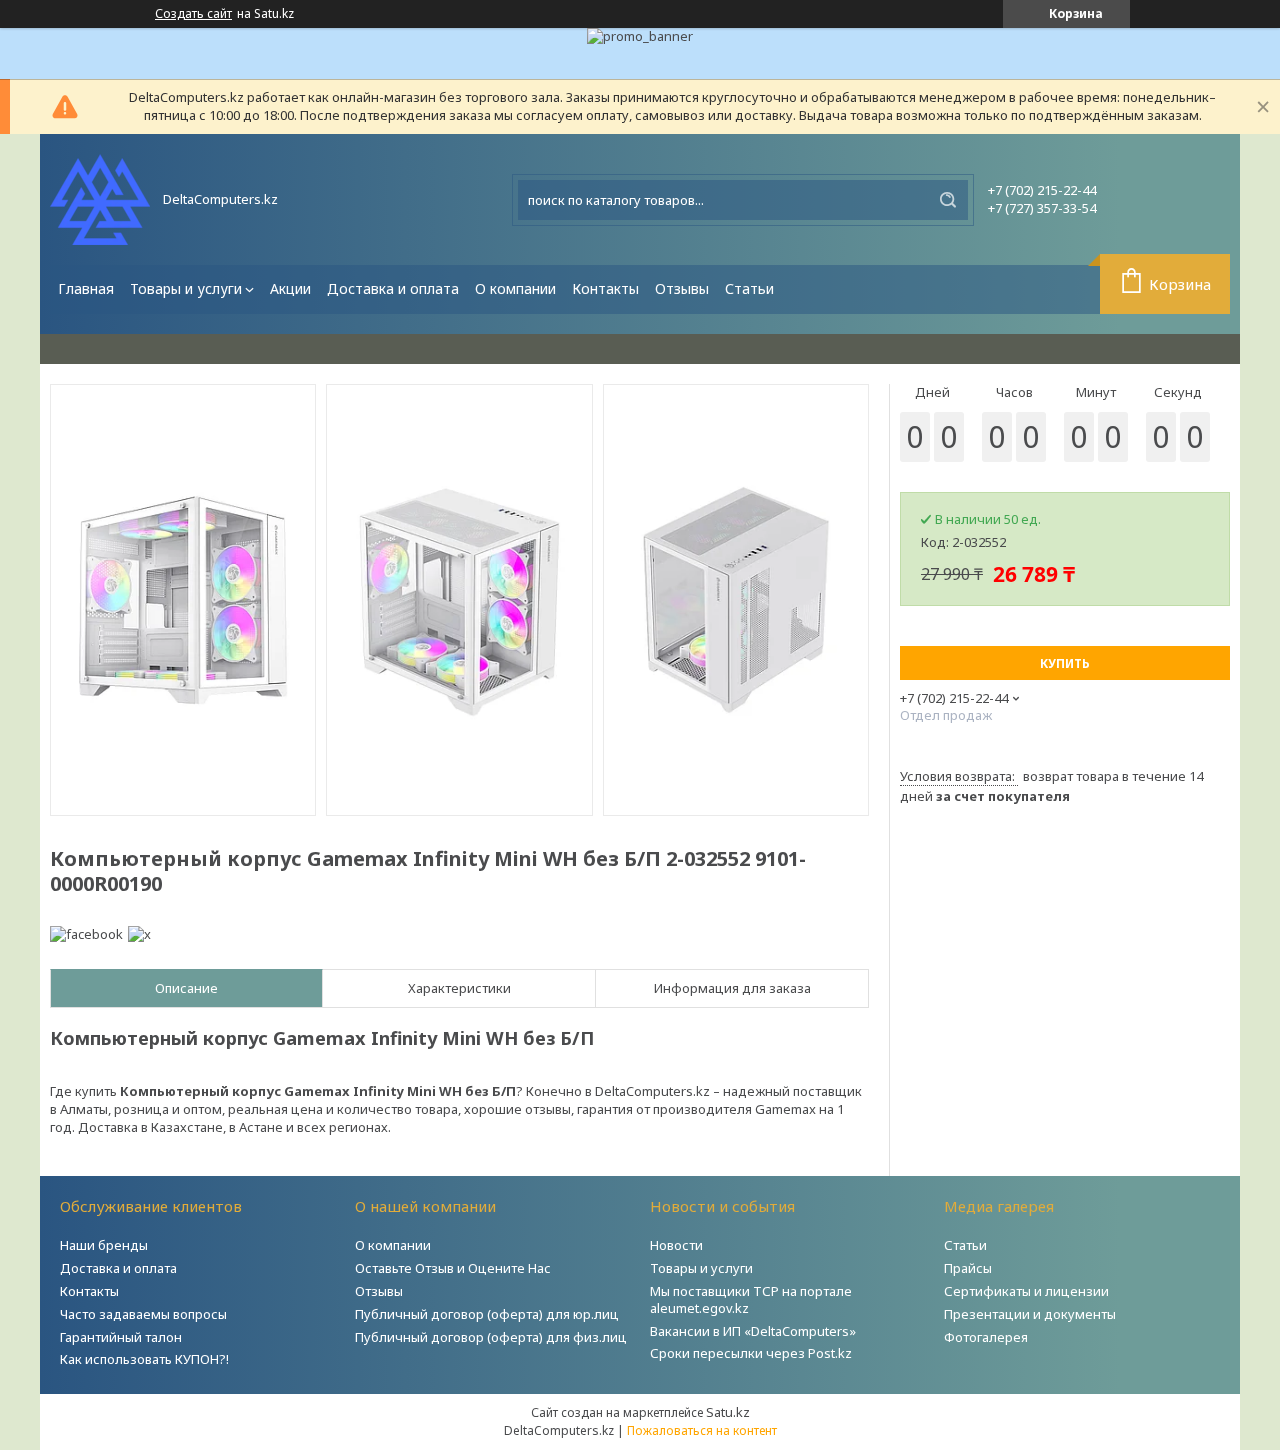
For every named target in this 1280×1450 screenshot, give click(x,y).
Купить (1065, 663)
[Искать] (948, 200)
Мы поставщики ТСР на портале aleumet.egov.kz (751, 1299)
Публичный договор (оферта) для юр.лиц (487, 1314)
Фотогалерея (986, 1337)
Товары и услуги (186, 288)
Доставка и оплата (393, 288)
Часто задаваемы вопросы (143, 1314)
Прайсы (968, 1268)
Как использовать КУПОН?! (144, 1359)
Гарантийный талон (121, 1337)
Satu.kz (728, 1412)
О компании (515, 288)
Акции (290, 288)
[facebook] (86, 934)
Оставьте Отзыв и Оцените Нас (453, 1268)
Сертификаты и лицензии (1026, 1291)
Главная (86, 288)
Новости (676, 1245)
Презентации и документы (1030, 1314)
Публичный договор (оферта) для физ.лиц (491, 1337)
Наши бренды (104, 1245)
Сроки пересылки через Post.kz (751, 1353)
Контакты (605, 288)
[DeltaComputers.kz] (100, 199)
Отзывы (682, 288)
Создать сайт (193, 14)
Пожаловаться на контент (702, 1430)
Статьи (749, 288)
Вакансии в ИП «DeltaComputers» (753, 1331)
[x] (139, 934)
